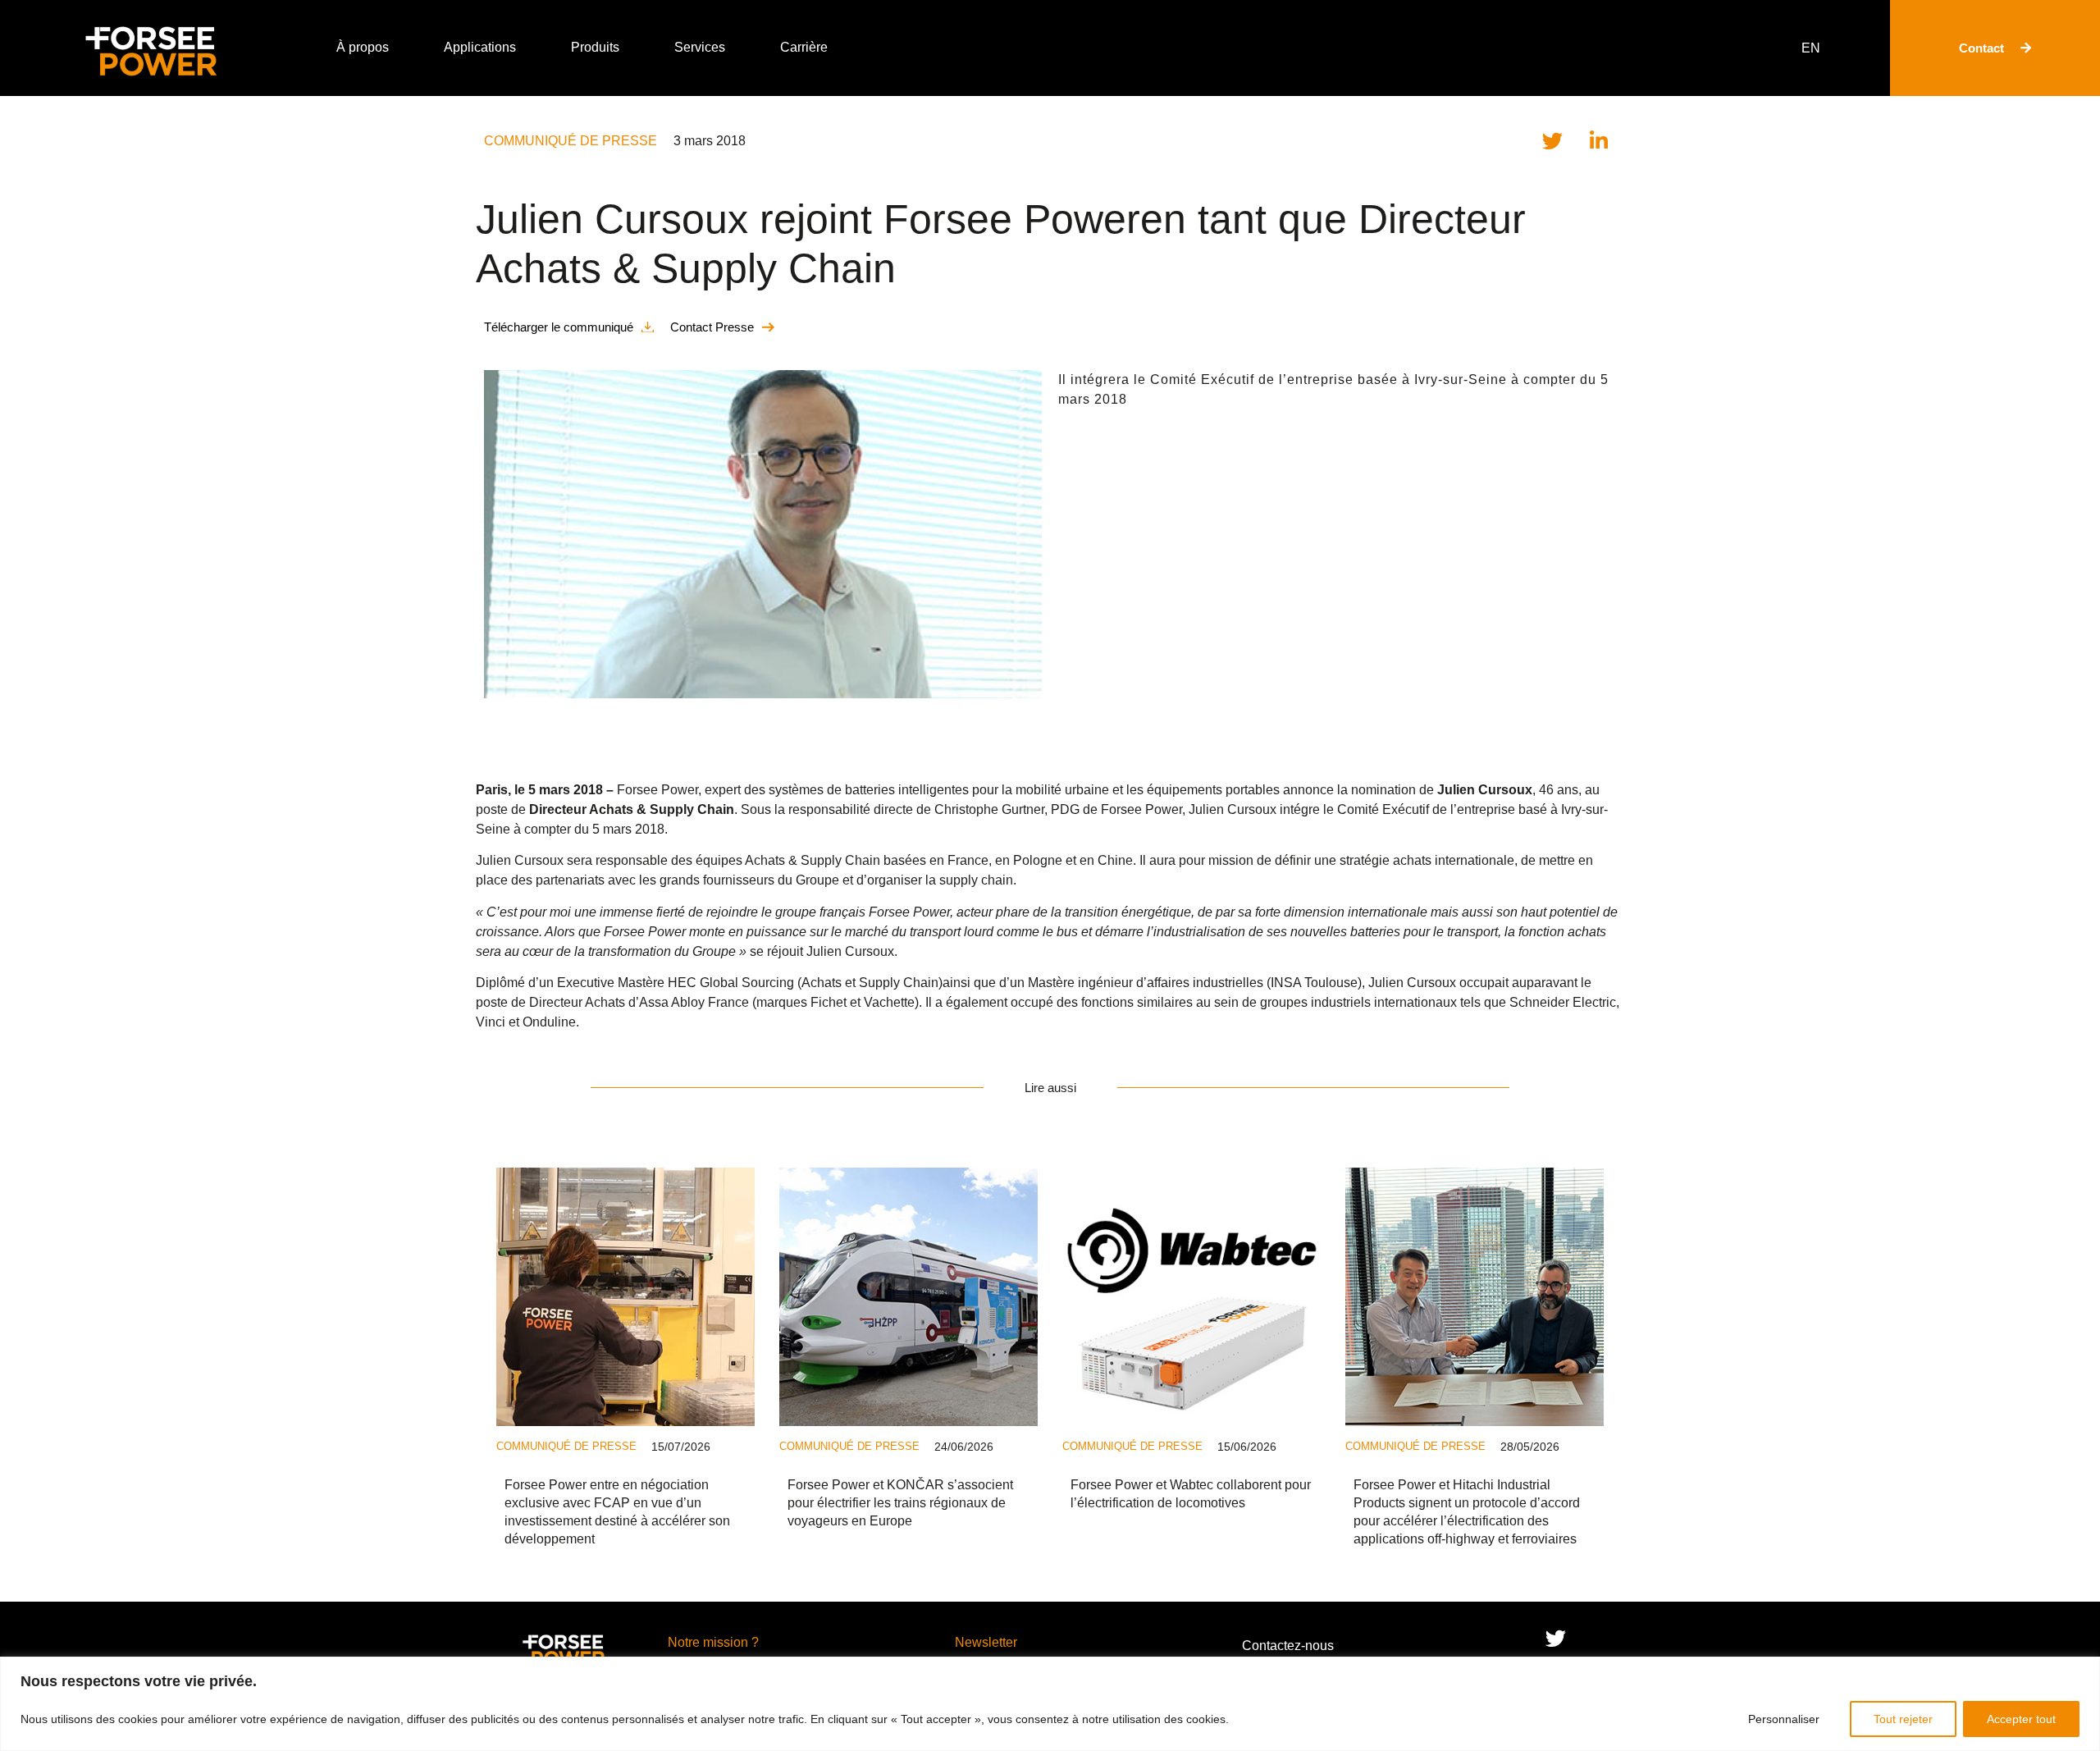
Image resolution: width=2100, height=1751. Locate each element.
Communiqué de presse (571, 141)
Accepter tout (2021, 1719)
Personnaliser (1784, 1719)
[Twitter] (1555, 1639)
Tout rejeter (1903, 1719)
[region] (1050, 1704)
